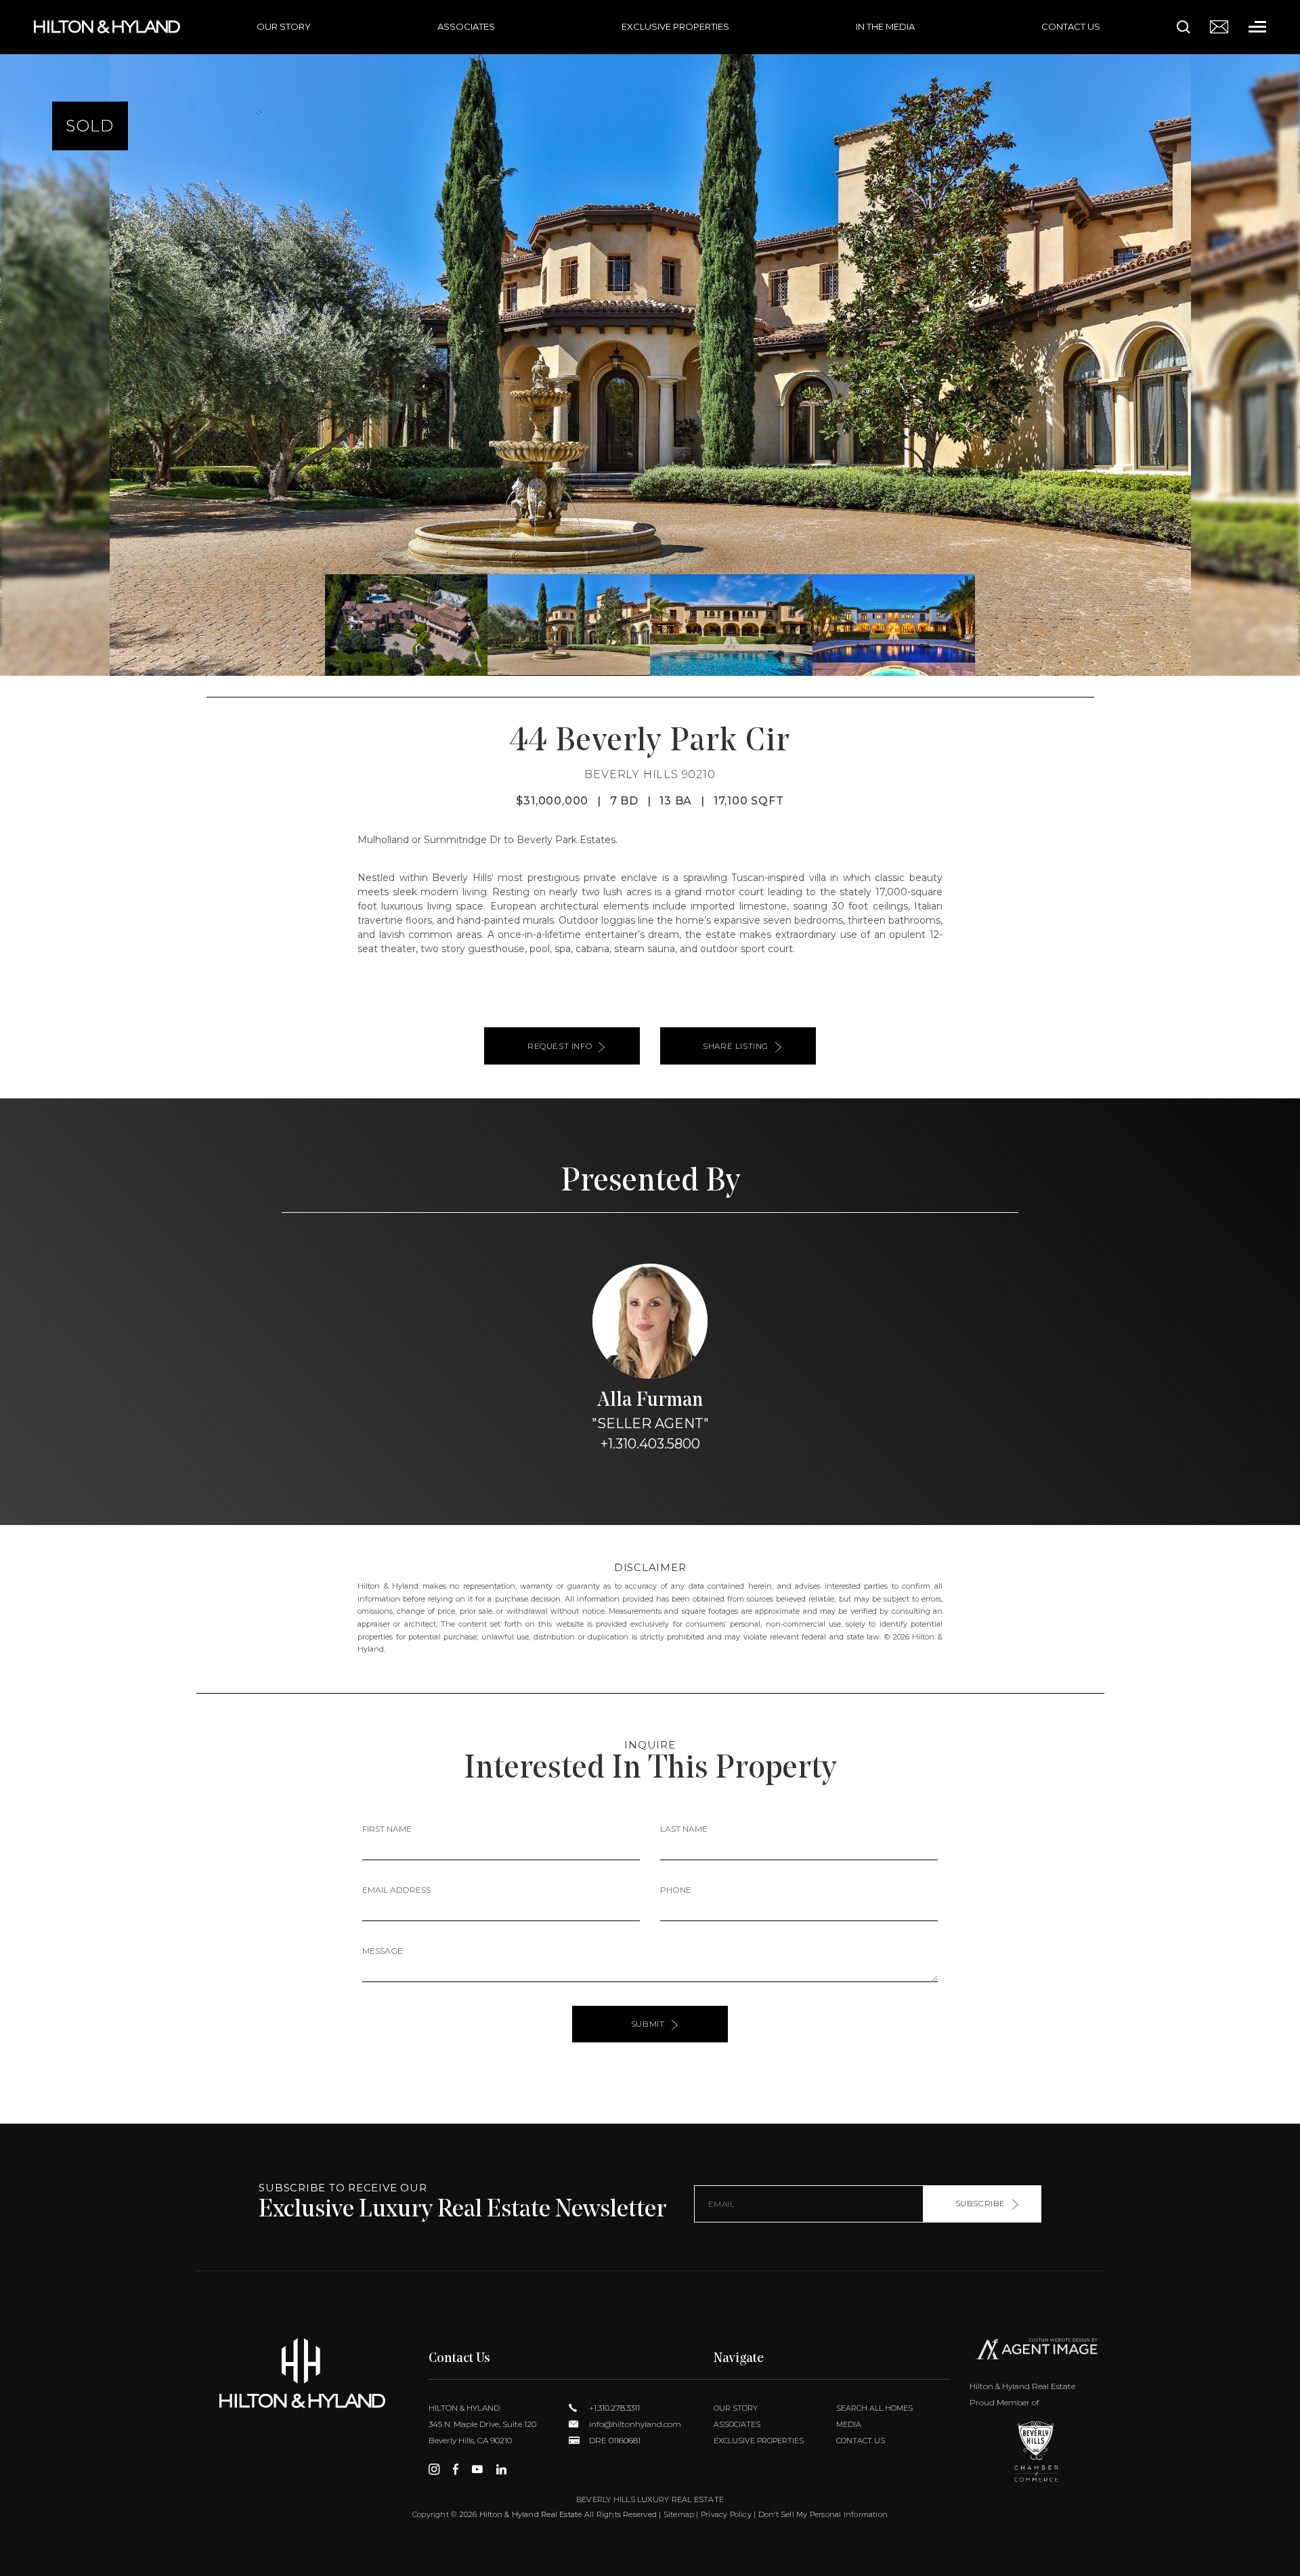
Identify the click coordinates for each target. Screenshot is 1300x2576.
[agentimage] (1037, 2352)
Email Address (396, 1890)
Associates (466, 26)
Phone (676, 1890)
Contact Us (1071, 26)
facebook (456, 2469)
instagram (434, 2469)
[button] (16, 338)
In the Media (885, 26)
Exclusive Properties (675, 26)
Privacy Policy (726, 2514)
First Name (387, 1829)
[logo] (302, 2373)
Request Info (560, 1046)
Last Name (684, 1829)
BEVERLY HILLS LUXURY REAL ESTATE (650, 2499)
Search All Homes (874, 2408)
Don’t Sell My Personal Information (823, 2514)
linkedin (501, 2469)
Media (849, 2424)
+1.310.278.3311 (613, 2408)
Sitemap (679, 2514)
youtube (477, 2469)
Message (383, 1951)
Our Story (284, 26)
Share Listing (736, 1046)
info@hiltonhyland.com (634, 2424)
